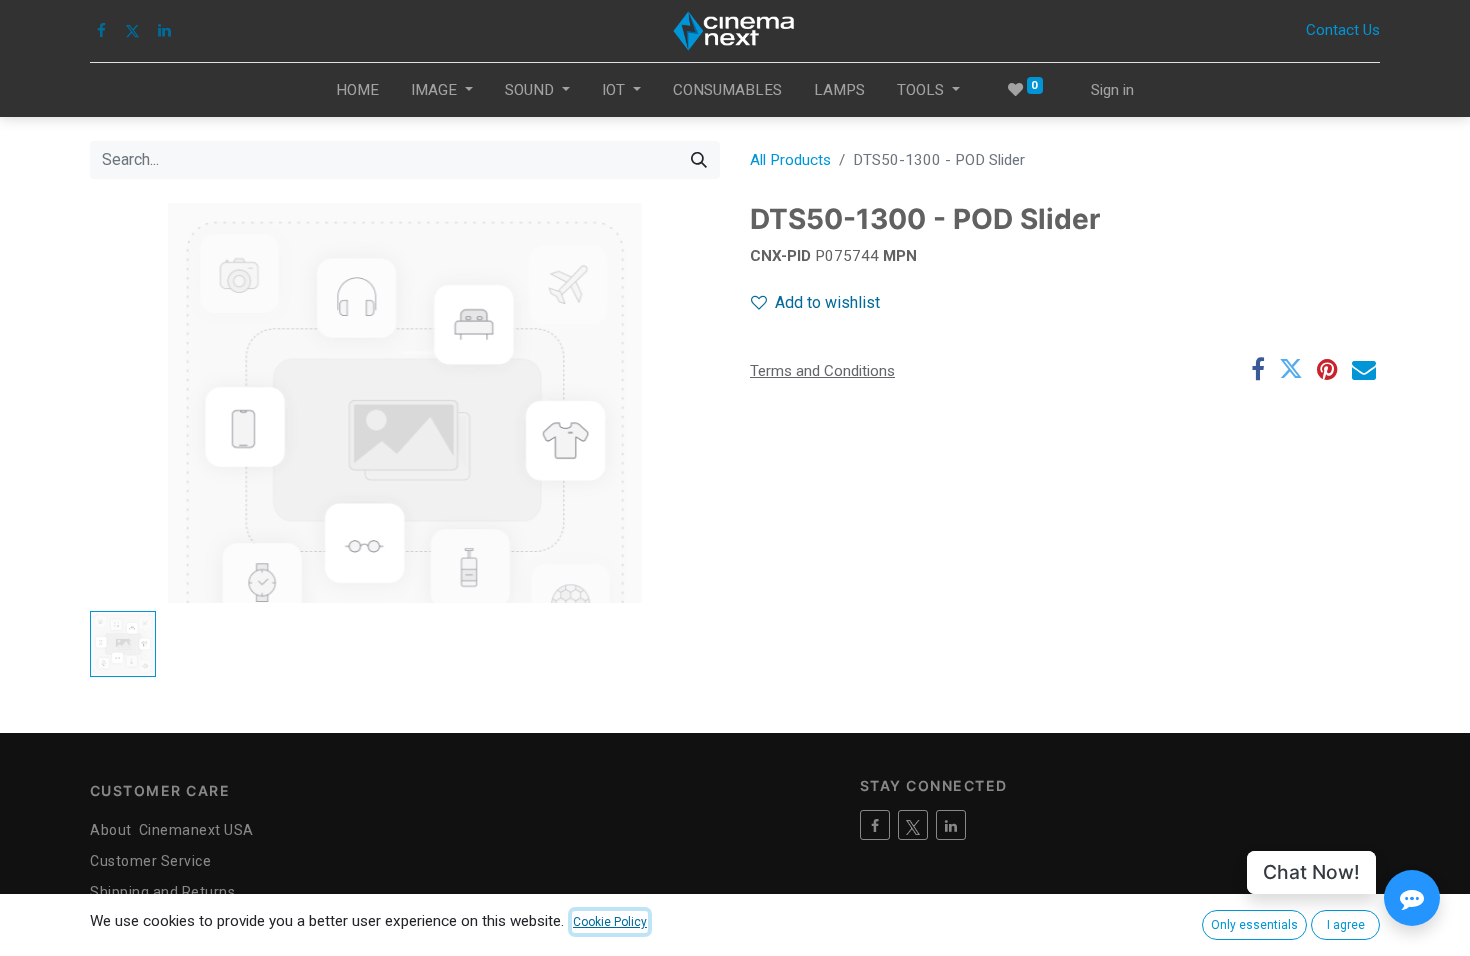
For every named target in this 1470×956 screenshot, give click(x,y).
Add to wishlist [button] (827, 302)
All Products (790, 160)
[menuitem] (357, 90)
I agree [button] (1346, 925)
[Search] (699, 160)
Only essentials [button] (1254, 925)
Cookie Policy (610, 922)
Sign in (1112, 90)
